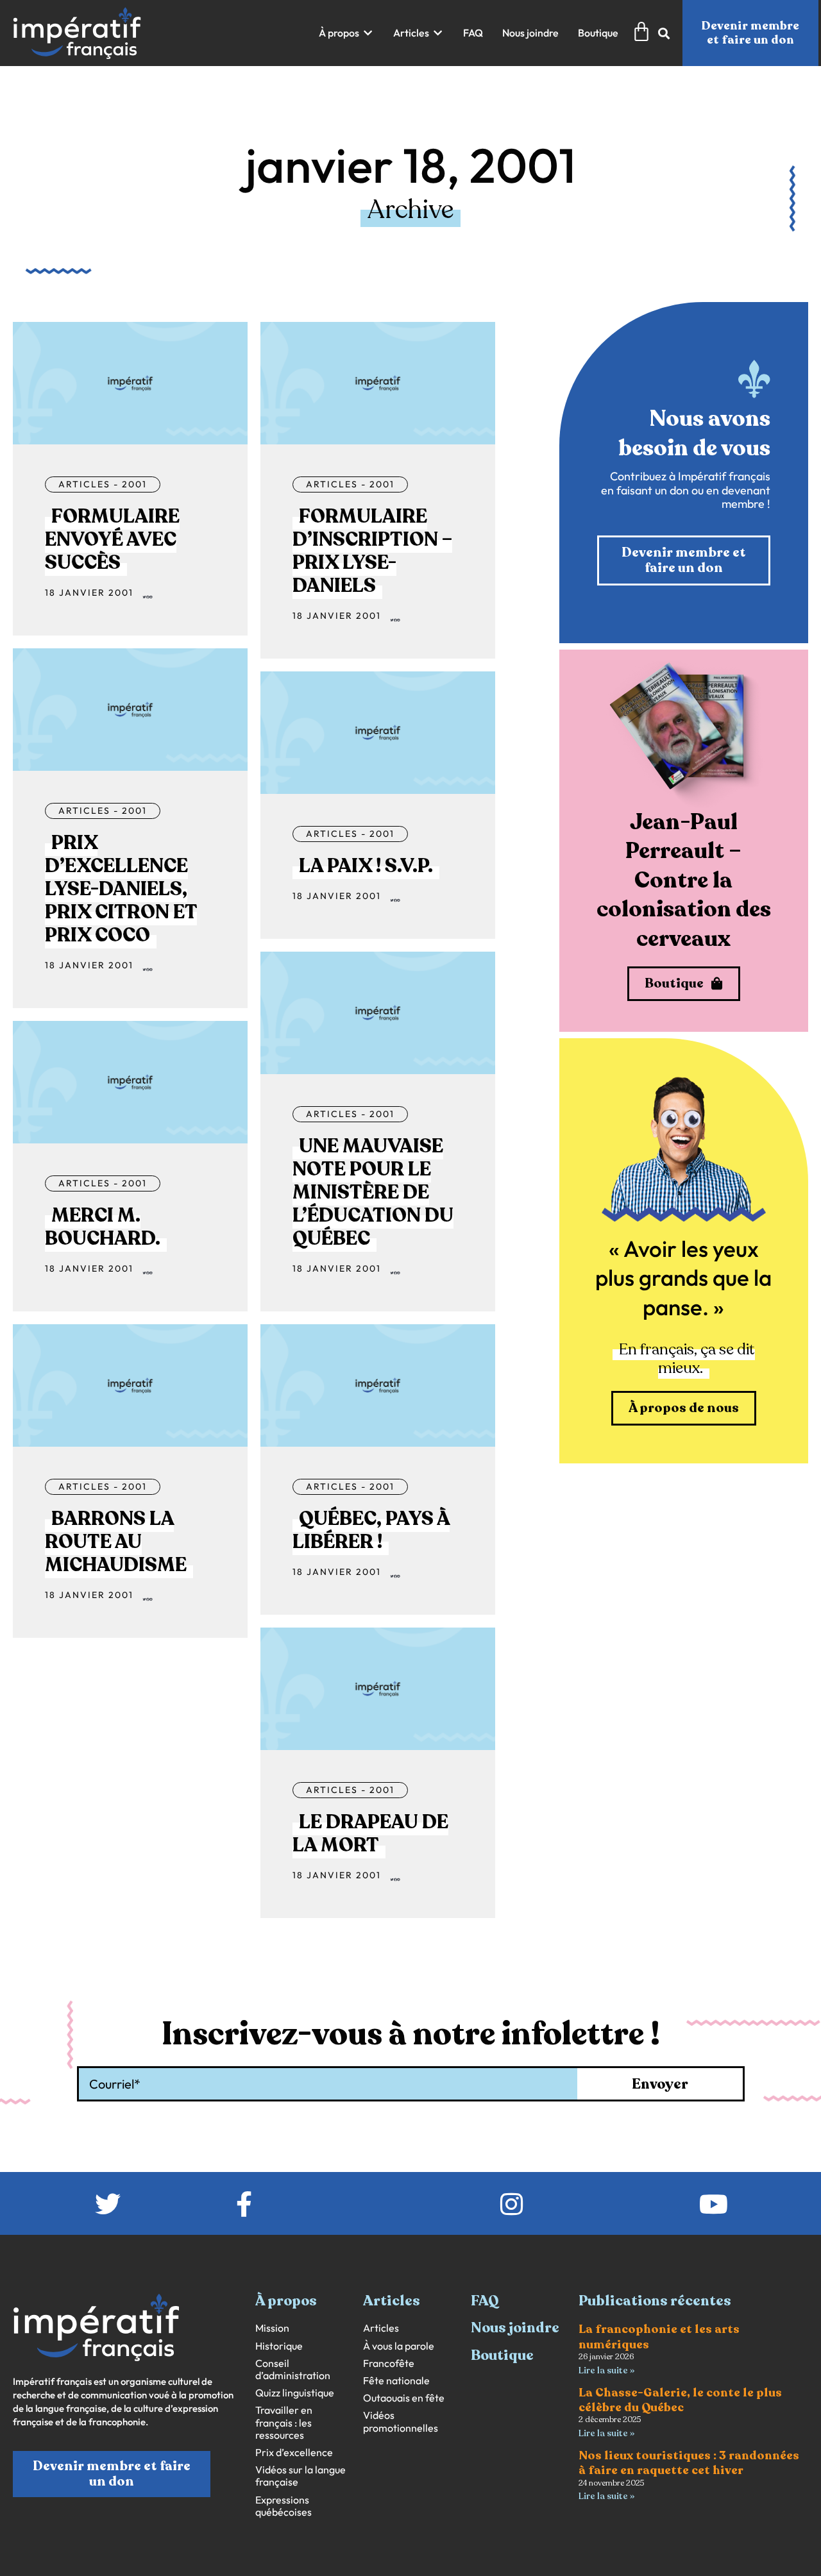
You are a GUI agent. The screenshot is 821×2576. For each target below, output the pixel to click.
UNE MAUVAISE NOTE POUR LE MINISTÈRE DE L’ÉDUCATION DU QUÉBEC (373, 1192)
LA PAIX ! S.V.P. (366, 866)
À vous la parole (399, 2346)
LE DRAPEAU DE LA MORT (370, 1834)
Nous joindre (515, 2328)
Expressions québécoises (284, 2506)
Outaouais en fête (404, 2398)
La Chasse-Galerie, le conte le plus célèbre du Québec (680, 2400)
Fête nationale (396, 2381)
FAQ (485, 2301)
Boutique (502, 2355)
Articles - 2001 (103, 484)
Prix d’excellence (294, 2453)
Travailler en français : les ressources (284, 2422)
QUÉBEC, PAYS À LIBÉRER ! (371, 1530)
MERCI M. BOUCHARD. (103, 1227)
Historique (279, 2346)
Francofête (389, 2363)
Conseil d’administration (293, 2370)
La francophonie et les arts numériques (659, 2336)
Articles (381, 2328)
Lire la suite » (606, 2370)
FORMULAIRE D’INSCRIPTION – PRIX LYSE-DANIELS (372, 551)
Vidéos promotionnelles (401, 2421)
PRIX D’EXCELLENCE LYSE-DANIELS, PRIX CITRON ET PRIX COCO (121, 889)
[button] (346, 33)
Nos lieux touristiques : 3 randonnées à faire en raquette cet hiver (689, 2463)
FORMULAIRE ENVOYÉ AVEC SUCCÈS (112, 540)
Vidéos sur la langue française (300, 2476)
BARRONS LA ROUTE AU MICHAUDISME (116, 1542)
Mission (272, 2328)
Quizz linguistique (295, 2393)
